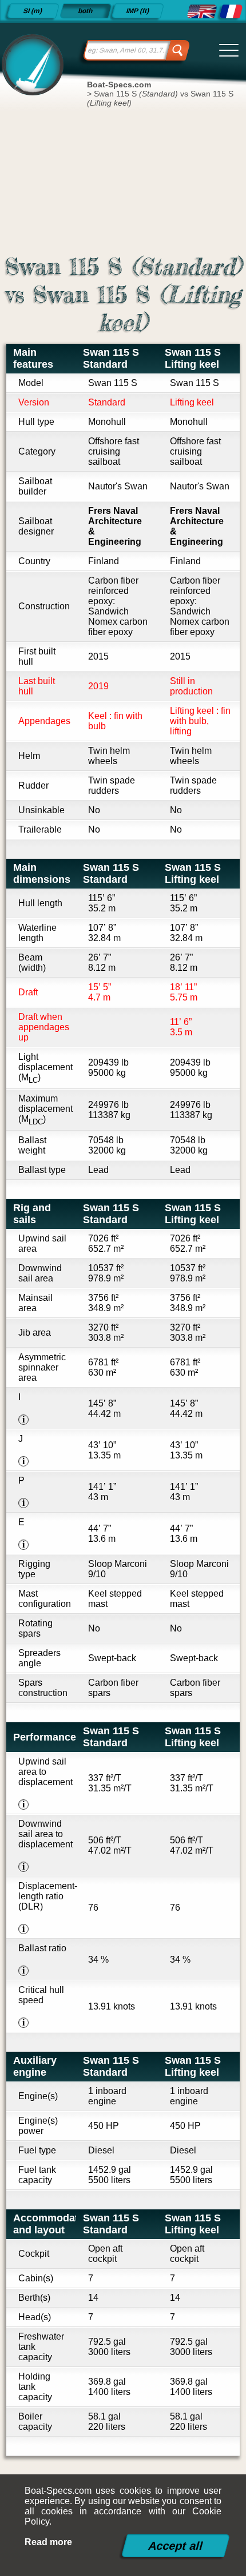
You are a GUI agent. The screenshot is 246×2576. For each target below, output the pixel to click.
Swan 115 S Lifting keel (193, 358)
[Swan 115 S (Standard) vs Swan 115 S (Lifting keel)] (201, 11)
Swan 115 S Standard (111, 358)
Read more (48, 2542)
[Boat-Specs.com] (31, 64)
